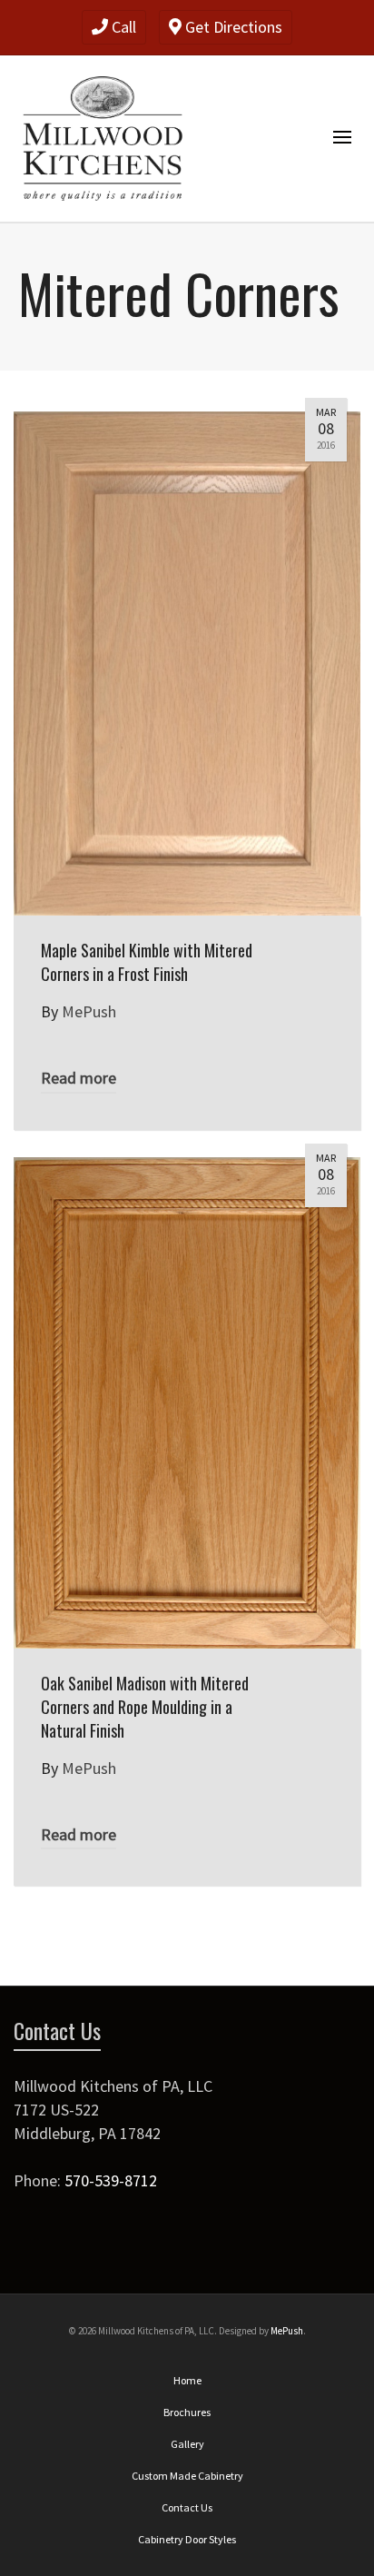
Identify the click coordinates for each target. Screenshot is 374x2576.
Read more (79, 1078)
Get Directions (232, 27)
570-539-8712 (111, 2180)
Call (122, 27)
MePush (287, 2331)
